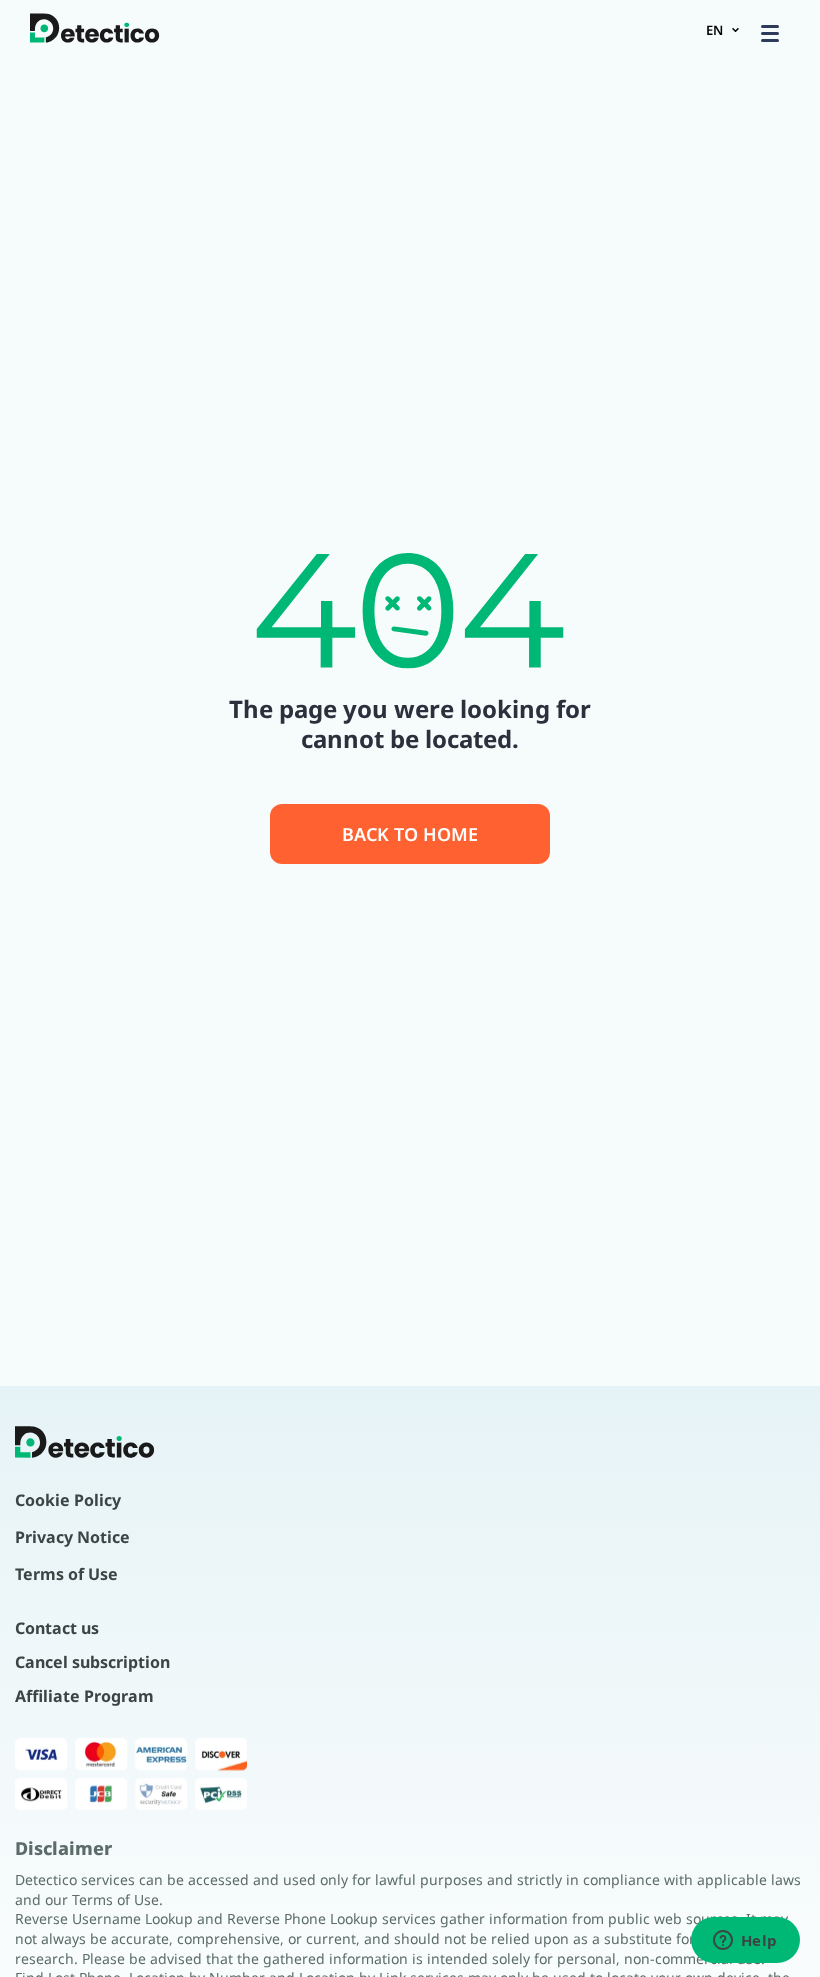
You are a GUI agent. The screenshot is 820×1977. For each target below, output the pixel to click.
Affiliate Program (84, 1696)
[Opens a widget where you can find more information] (745, 1942)
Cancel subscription (92, 1662)
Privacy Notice (72, 1537)
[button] (770, 33)
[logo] (95, 30)
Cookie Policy (68, 1500)
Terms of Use (66, 1574)
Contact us (57, 1628)
